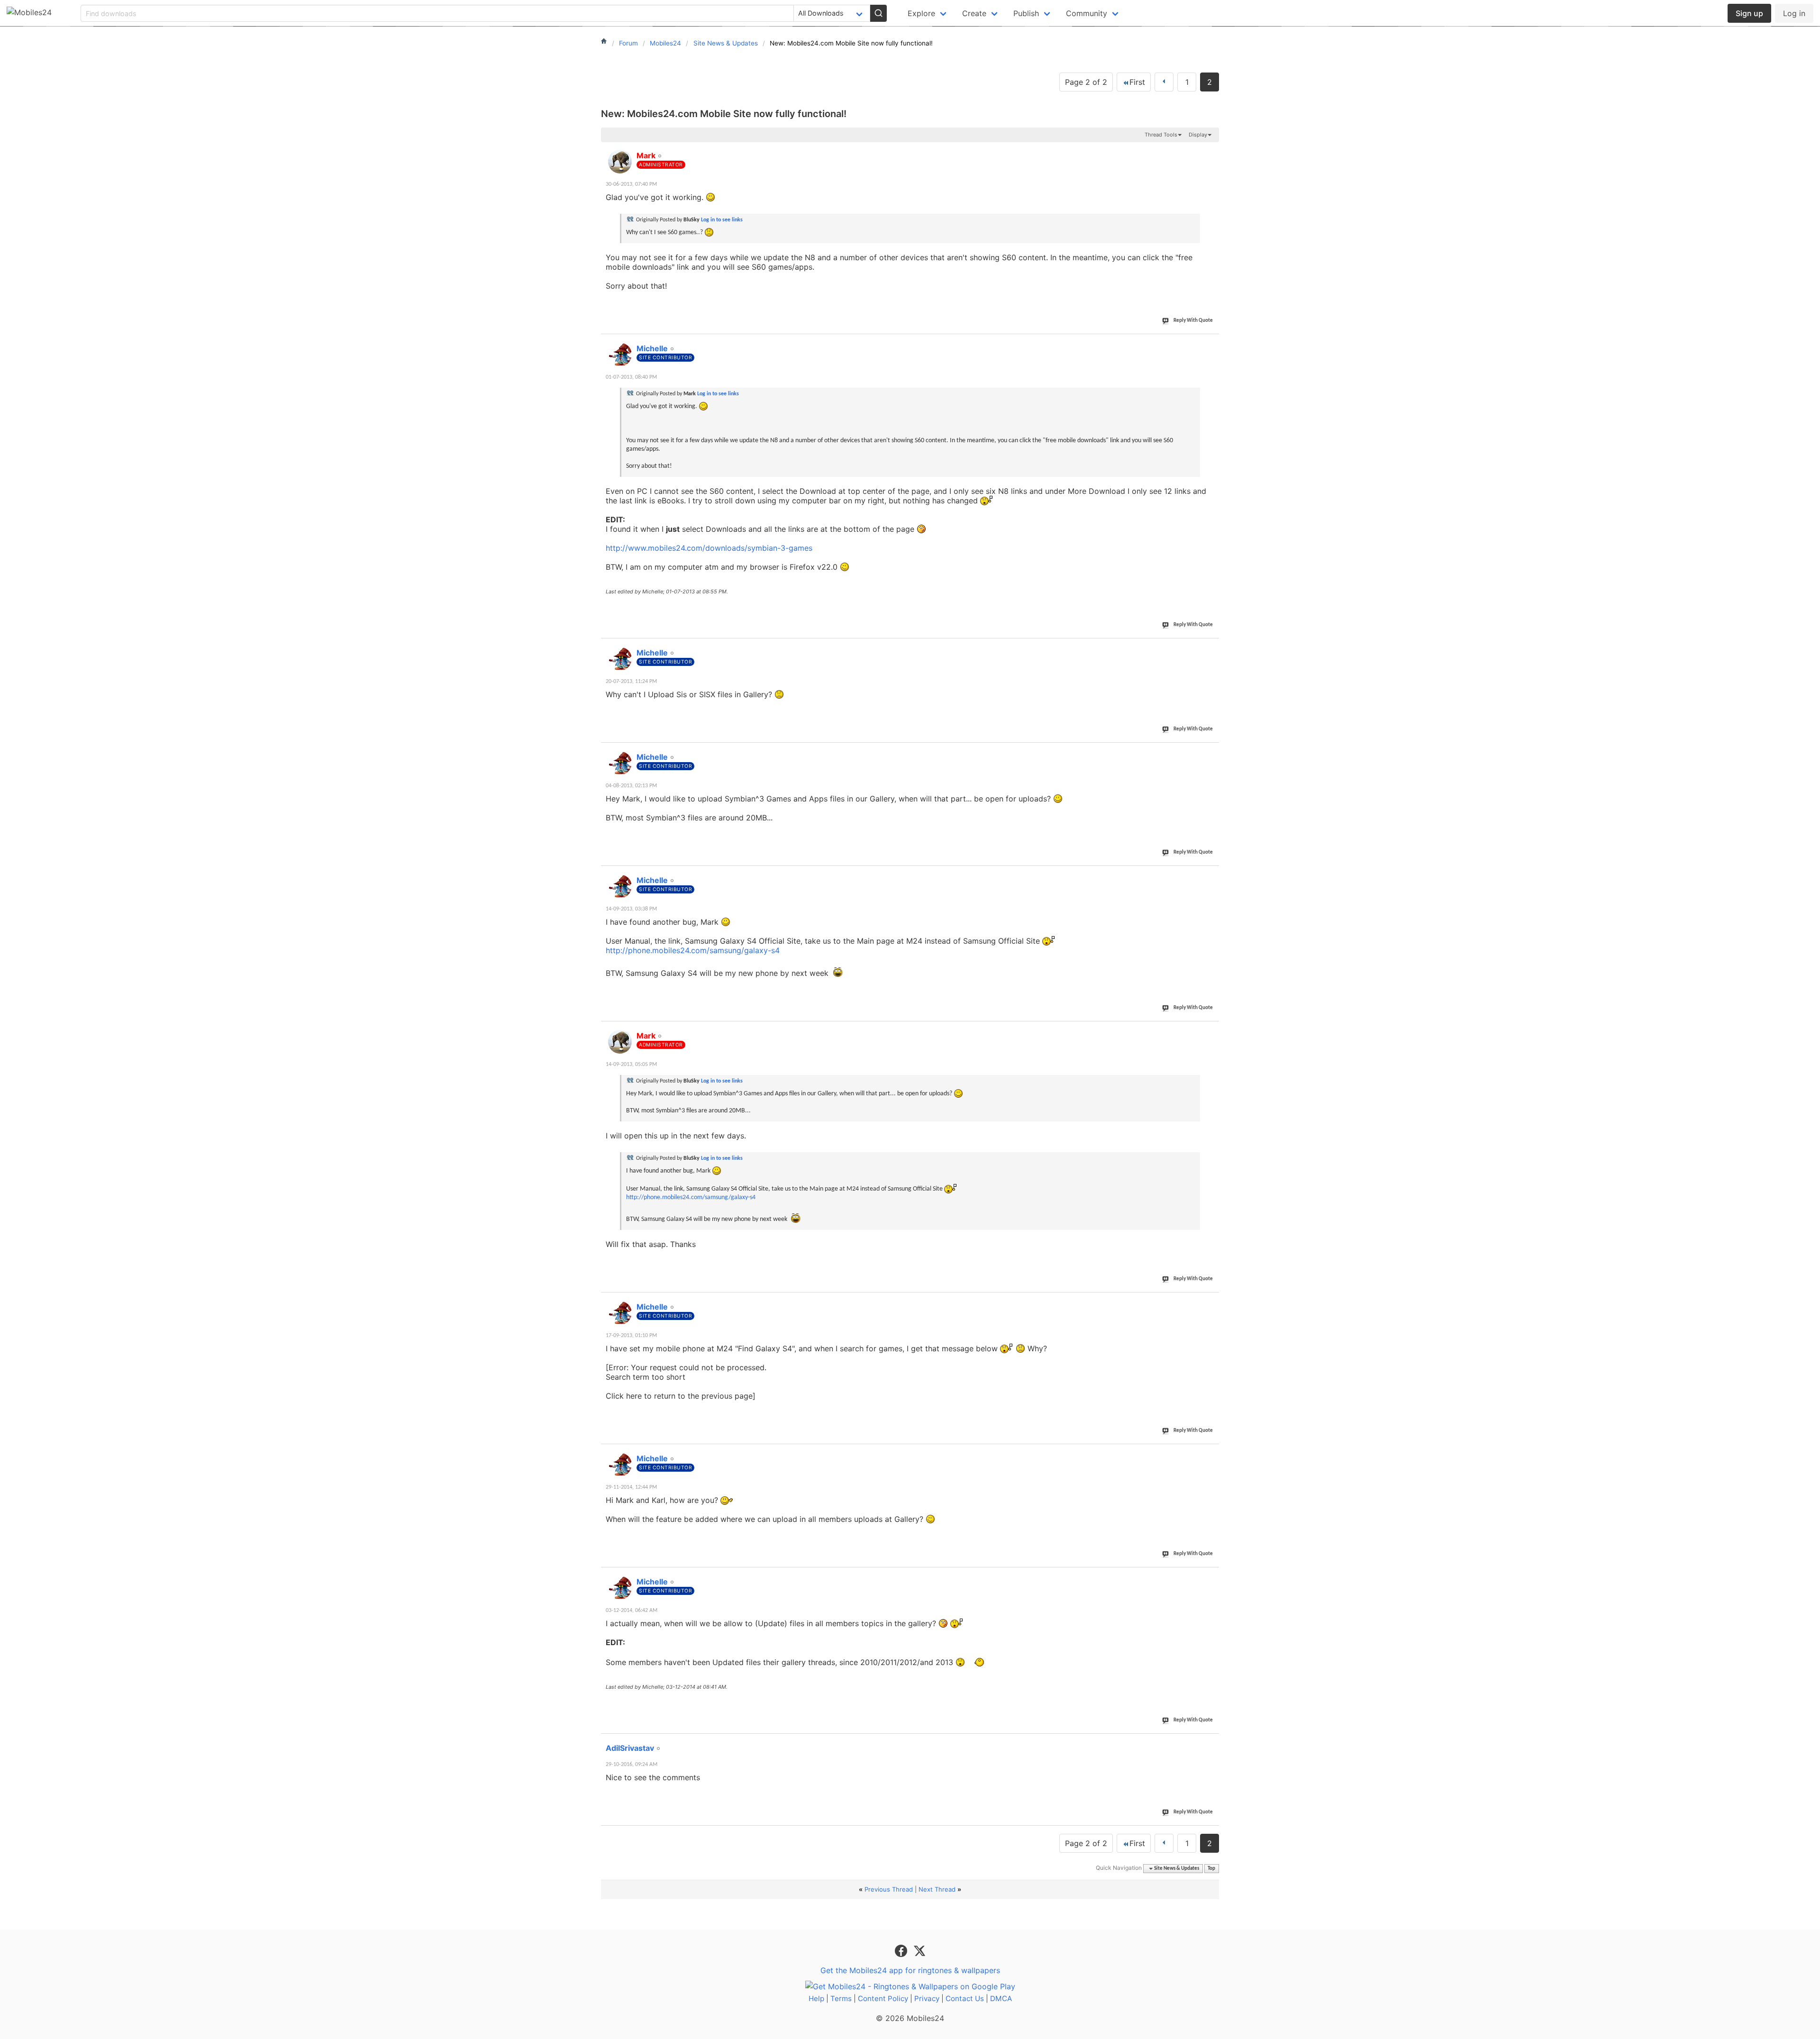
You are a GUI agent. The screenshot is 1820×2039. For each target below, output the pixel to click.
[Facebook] (902, 1950)
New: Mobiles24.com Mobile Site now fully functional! (724, 114)
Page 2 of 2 (1086, 82)
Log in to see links (722, 220)
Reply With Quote (1193, 321)
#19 (1210, 1576)
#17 (1210, 1302)
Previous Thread (889, 1889)
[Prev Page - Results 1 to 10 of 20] (1164, 82)
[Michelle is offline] (620, 355)
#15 (1210, 875)
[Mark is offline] (620, 162)
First (1137, 82)
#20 (1210, 1743)
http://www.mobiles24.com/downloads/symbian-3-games (709, 548)
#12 (1210, 343)
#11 (1210, 150)
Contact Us (965, 1998)
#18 (1210, 1453)
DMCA (1001, 1998)
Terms (841, 1998)
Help (816, 1998)
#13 (1210, 647)
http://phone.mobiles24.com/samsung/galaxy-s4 (693, 950)
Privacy (927, 1998)
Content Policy (883, 1998)
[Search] (878, 13)
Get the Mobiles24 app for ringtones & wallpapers (910, 1970)
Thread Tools (1161, 135)
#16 (1210, 1030)
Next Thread (937, 1889)
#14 (1210, 752)
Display (1198, 135)
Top (1211, 1869)
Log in (1794, 13)
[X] (919, 1950)
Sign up (1749, 13)
